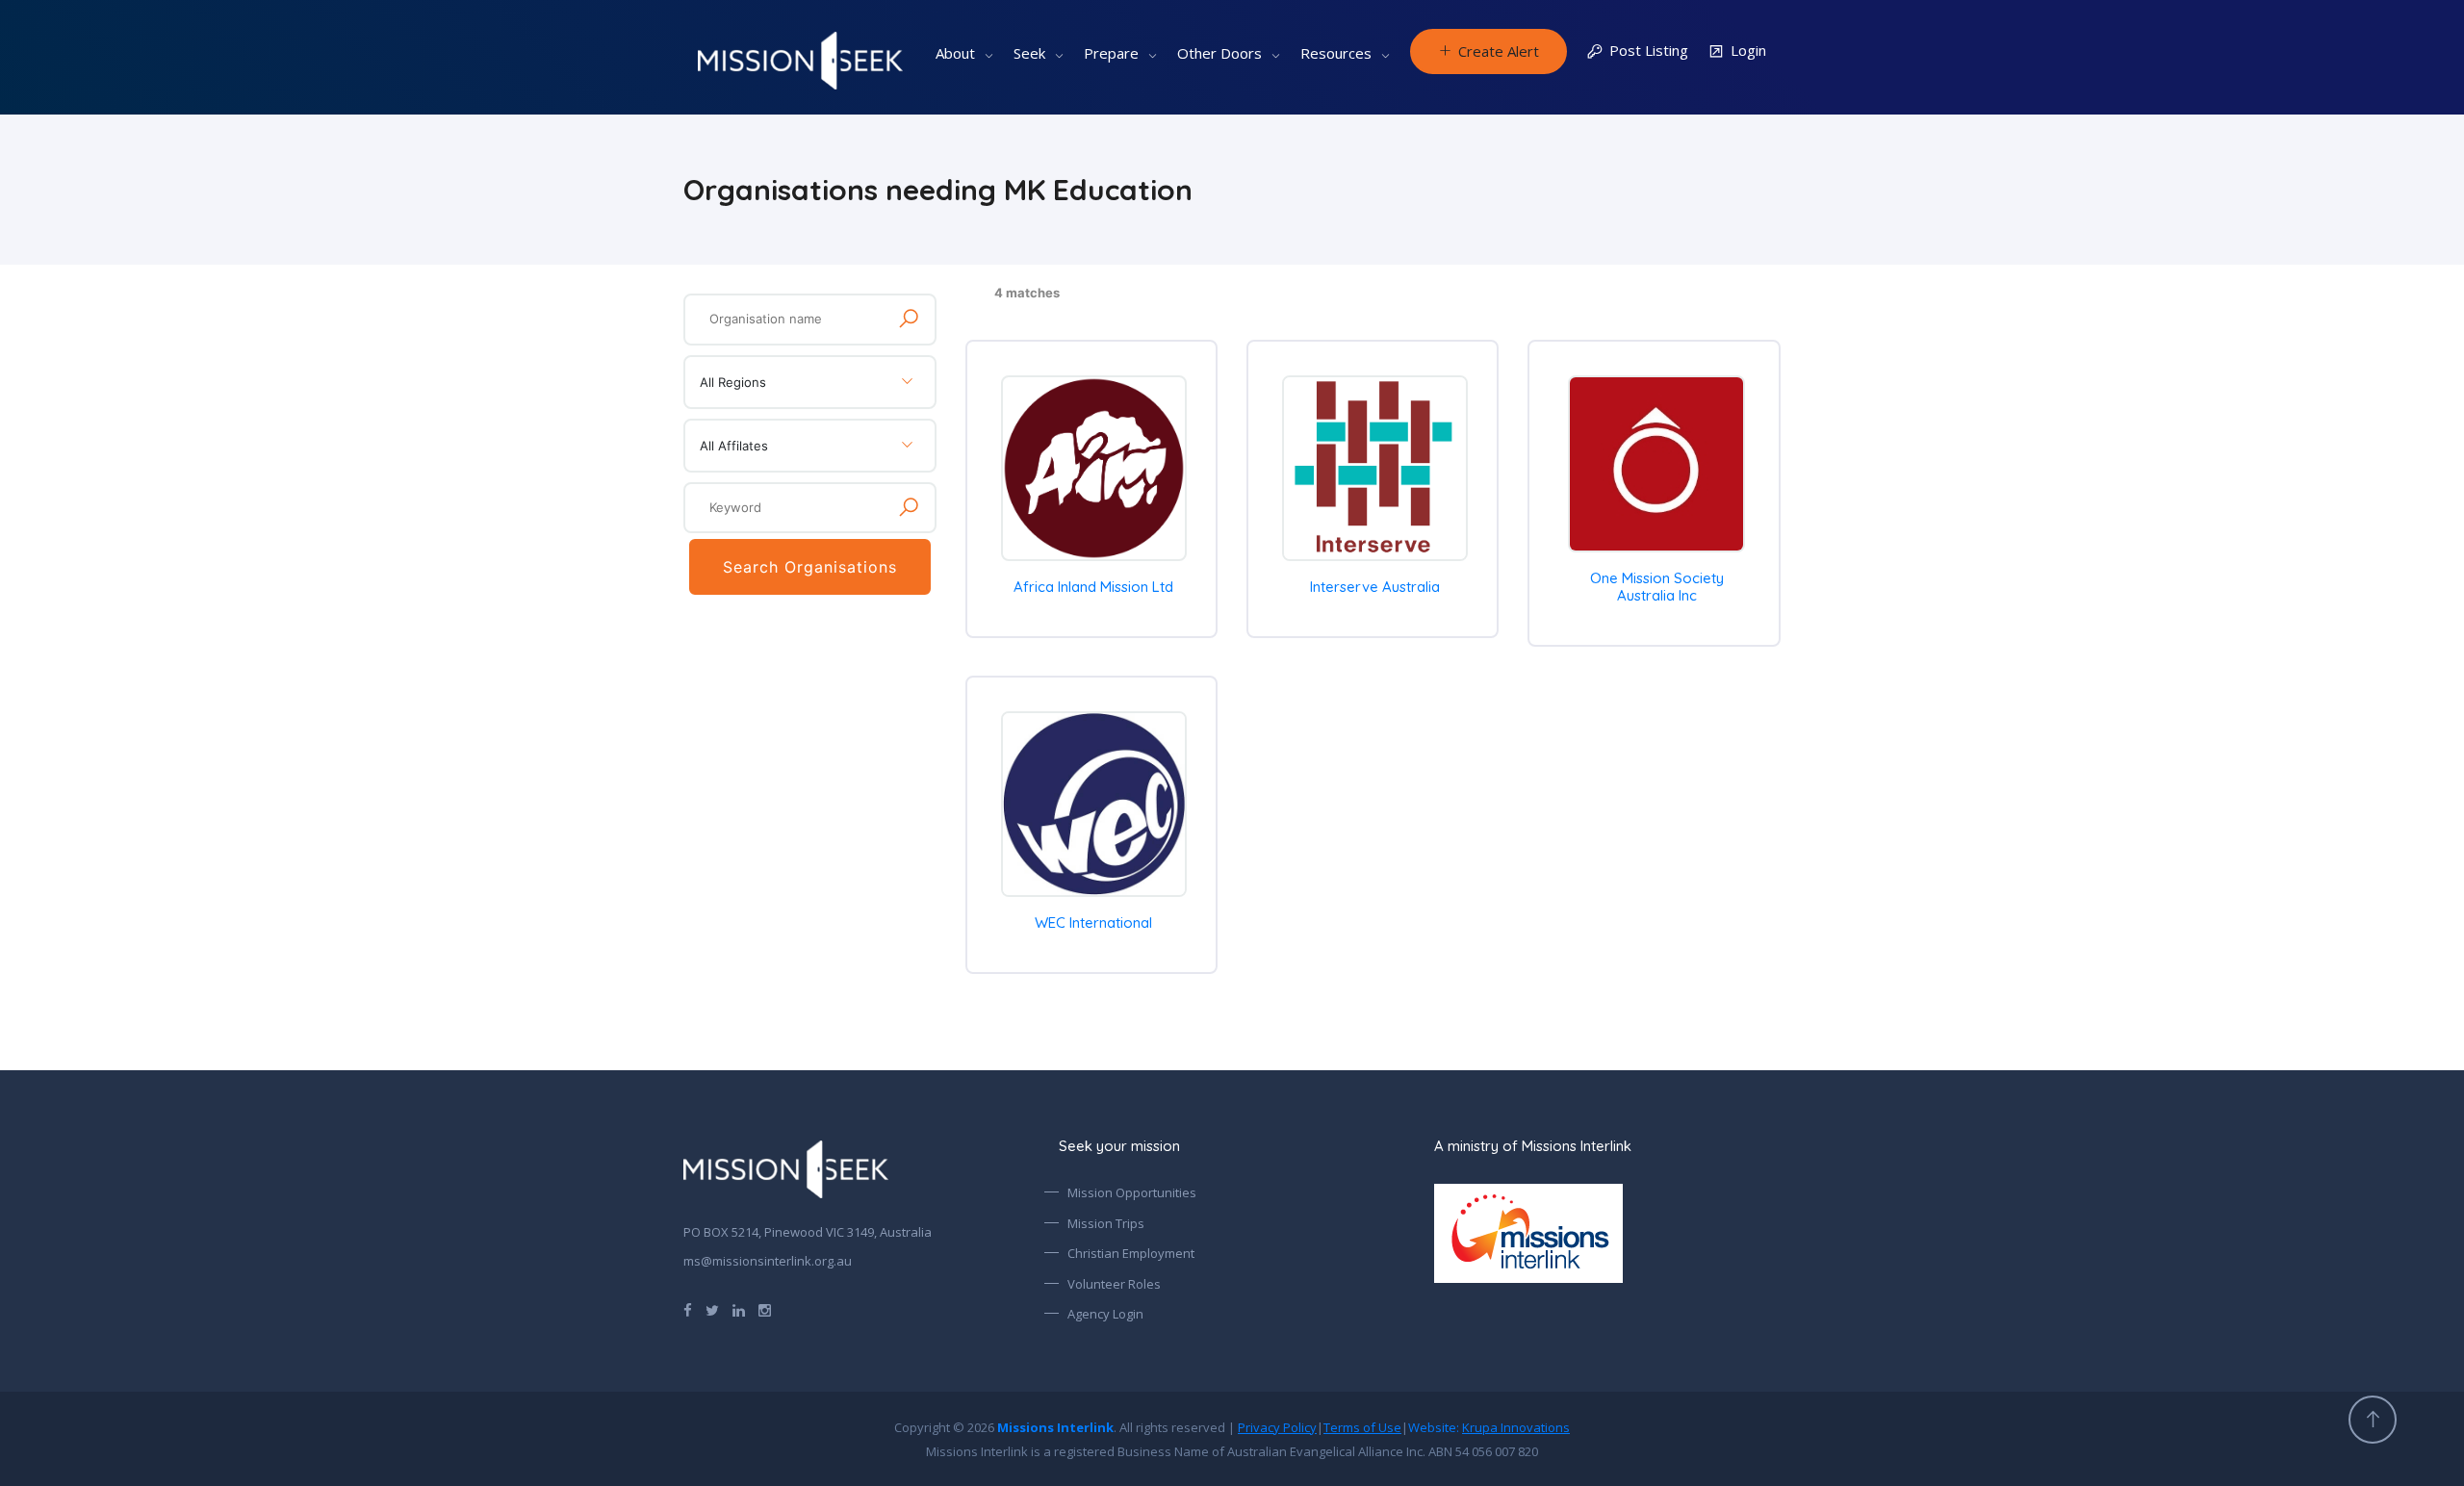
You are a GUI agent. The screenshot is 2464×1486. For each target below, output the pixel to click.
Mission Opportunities (1132, 1192)
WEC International (1093, 922)
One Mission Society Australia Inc (1657, 587)
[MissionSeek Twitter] (712, 1309)
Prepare (1111, 53)
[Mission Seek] (786, 1169)
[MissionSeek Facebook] (688, 1309)
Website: (1489, 1427)
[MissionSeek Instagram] (765, 1309)
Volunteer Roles (1114, 1284)
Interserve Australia (1375, 587)
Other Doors (1219, 53)
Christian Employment (1131, 1253)
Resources (1336, 53)
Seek (1029, 53)
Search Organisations (810, 567)
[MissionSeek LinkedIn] (739, 1309)
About (955, 53)
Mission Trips (1106, 1223)
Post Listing (1649, 50)
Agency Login (1105, 1314)
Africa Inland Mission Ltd (1093, 587)
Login (1748, 50)
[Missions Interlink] (1607, 1233)
